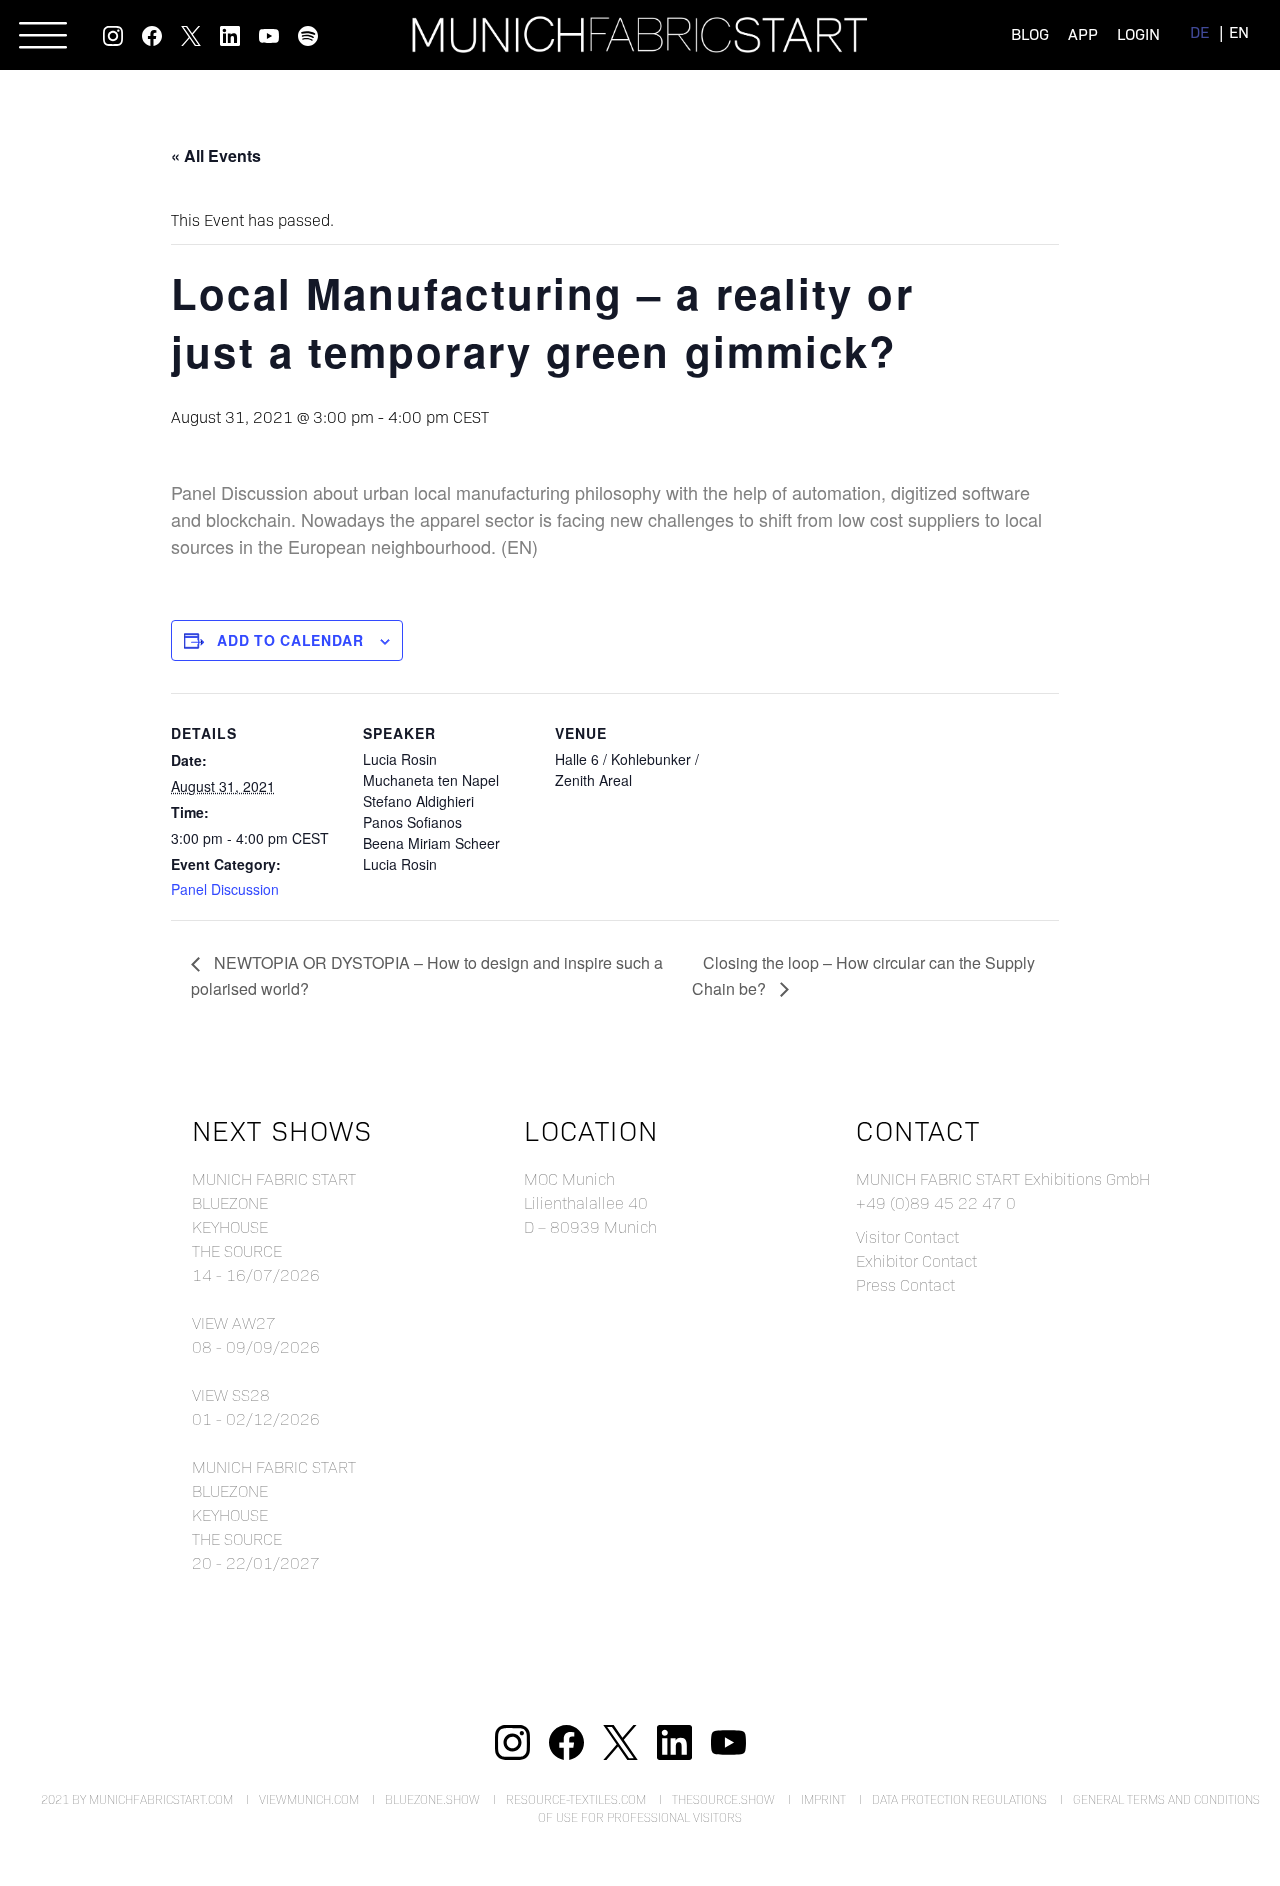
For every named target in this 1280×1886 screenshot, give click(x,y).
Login (1138, 33)
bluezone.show (432, 1799)
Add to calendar (290, 640)
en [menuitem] (1239, 31)
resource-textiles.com (576, 1799)
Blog (1030, 33)
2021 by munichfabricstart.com (137, 1799)
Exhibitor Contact (916, 1260)
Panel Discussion (225, 889)
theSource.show (723, 1799)
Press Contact (905, 1284)
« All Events (216, 155)
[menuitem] (1199, 31)
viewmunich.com (309, 1799)
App (1083, 33)
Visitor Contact (907, 1236)
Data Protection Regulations (959, 1799)
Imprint (823, 1799)
